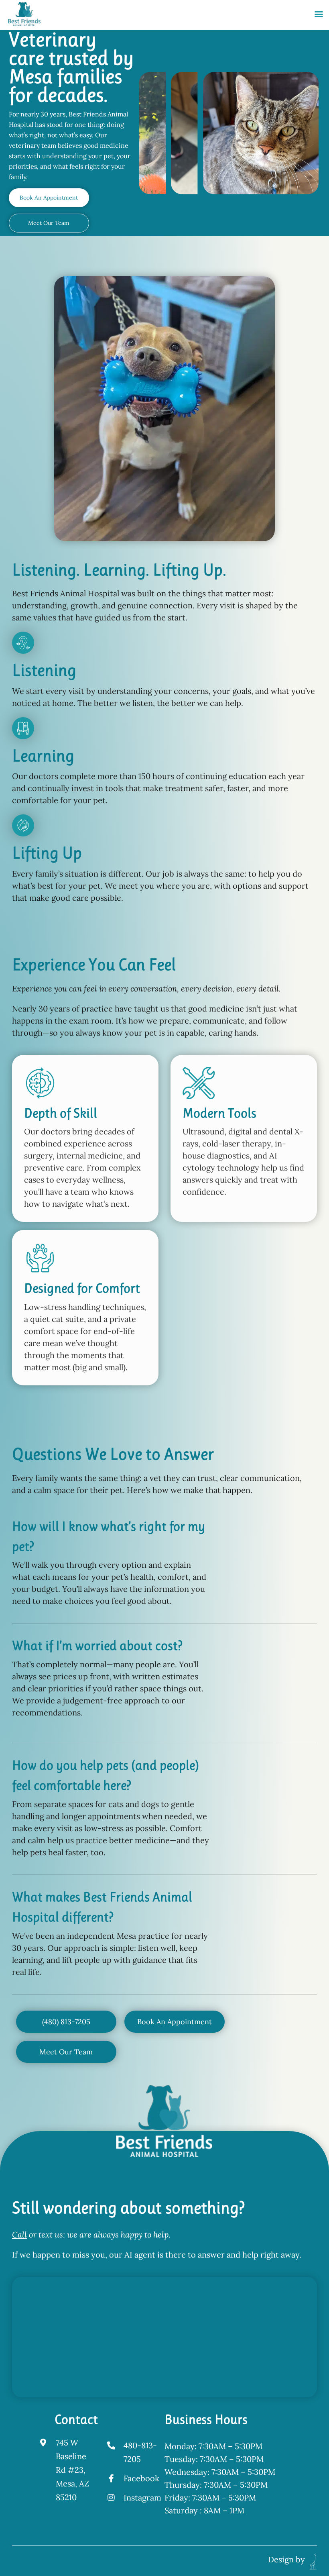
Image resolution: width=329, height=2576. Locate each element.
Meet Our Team (49, 223)
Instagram (142, 2497)
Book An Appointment (49, 198)
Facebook (141, 2478)
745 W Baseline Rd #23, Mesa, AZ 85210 (72, 2470)
